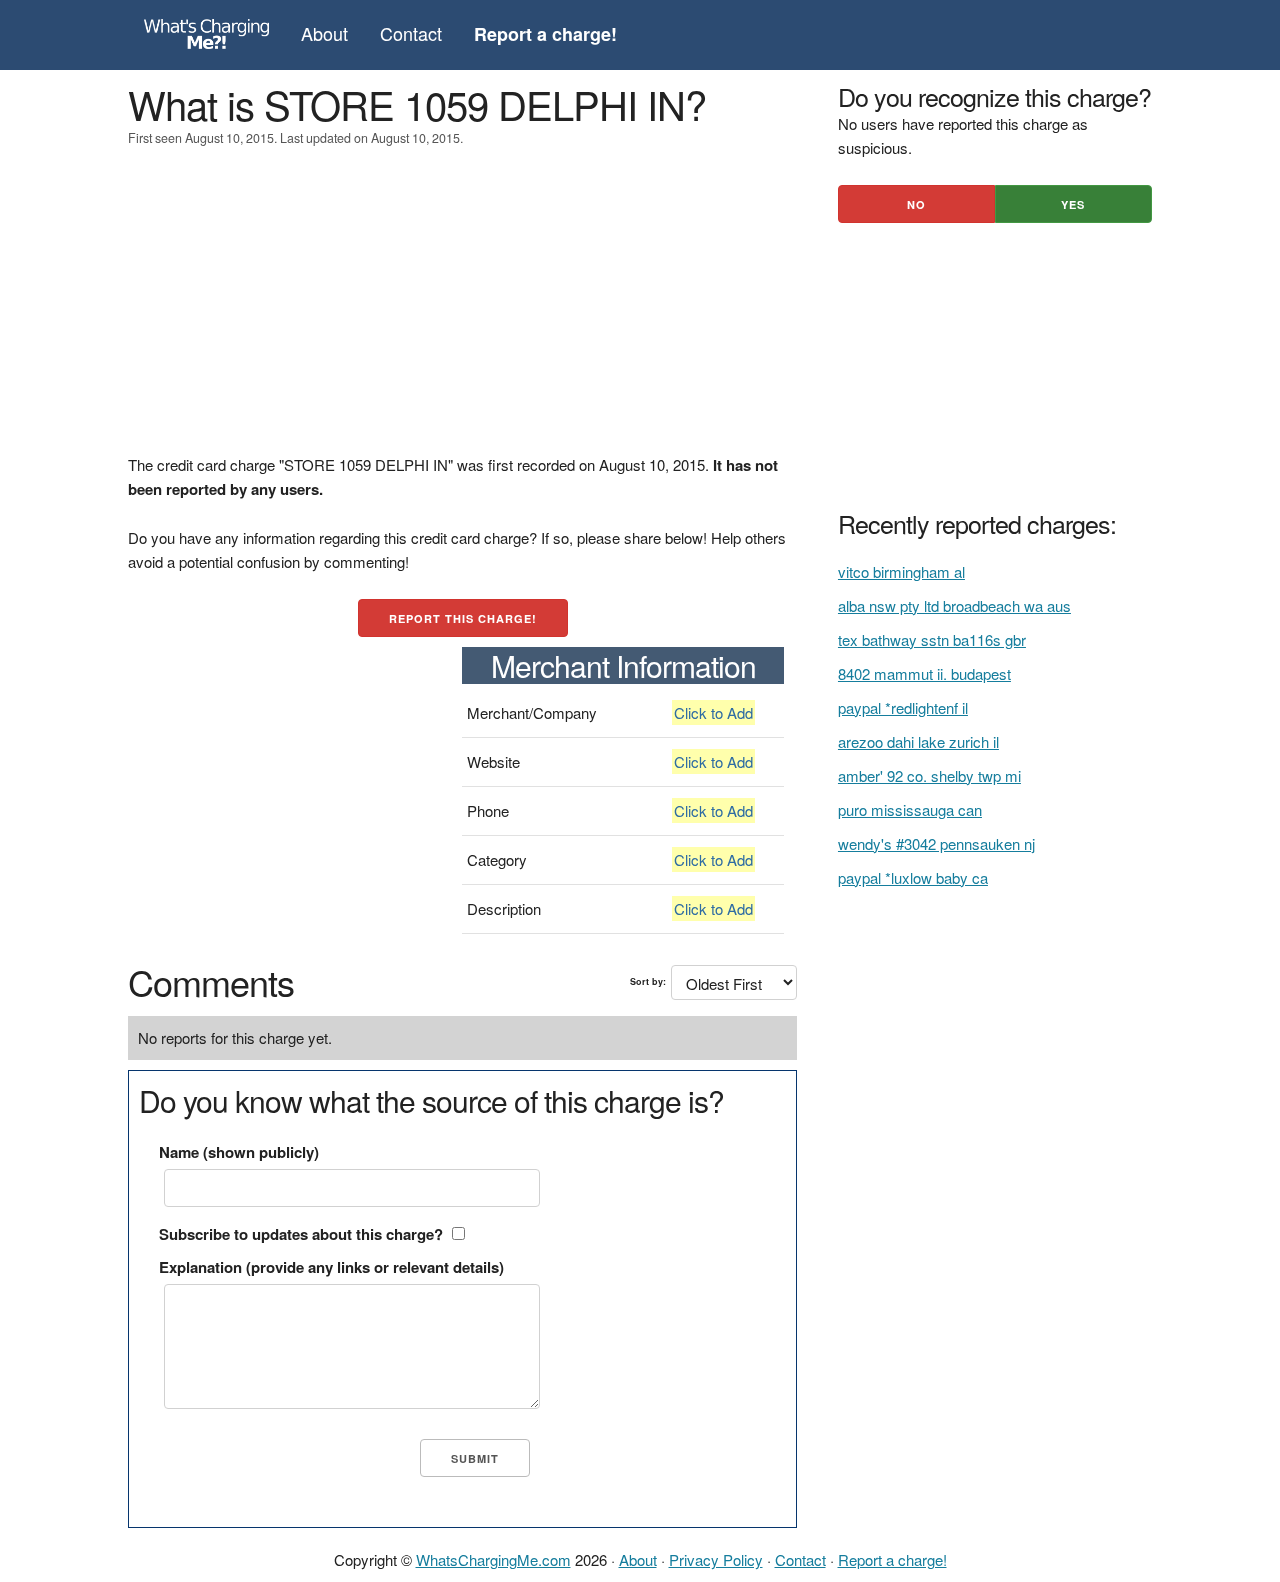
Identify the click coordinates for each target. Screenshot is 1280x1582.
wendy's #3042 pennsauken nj (936, 843)
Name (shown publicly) (239, 1152)
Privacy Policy (716, 1559)
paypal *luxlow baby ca (913, 877)
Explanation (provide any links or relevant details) (331, 1267)
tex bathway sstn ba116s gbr (932, 639)
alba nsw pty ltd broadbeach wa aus (954, 605)
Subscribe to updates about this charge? (301, 1234)
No (916, 204)
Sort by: (648, 981)
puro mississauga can (910, 809)
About (324, 33)
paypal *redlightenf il (903, 707)
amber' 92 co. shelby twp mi (929, 775)
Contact (411, 33)
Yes (1073, 204)
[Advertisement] (462, 313)
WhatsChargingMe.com (493, 1559)
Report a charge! (892, 1559)
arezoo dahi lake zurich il (918, 741)
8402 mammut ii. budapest (924, 673)
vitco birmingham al (901, 571)
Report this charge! (463, 618)
